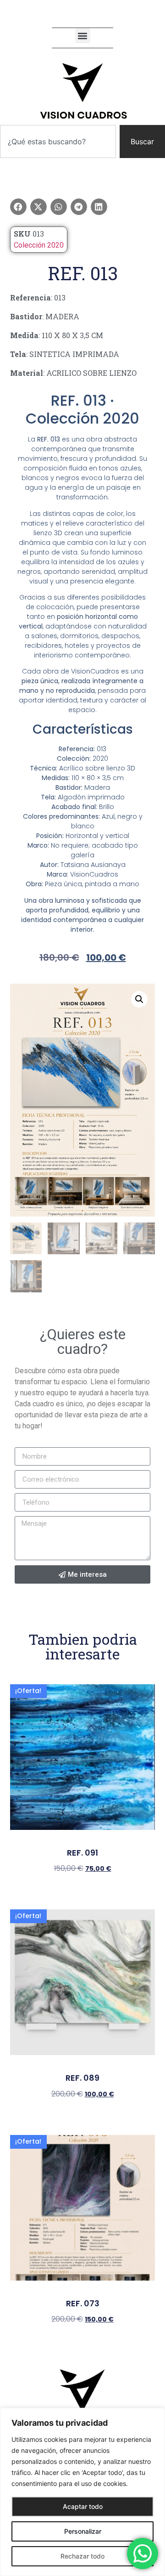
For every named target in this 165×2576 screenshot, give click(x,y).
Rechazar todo (82, 2556)
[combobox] (58, 142)
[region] (82, 2492)
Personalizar (83, 2531)
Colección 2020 (39, 245)
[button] (83, 36)
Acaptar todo (83, 2506)
